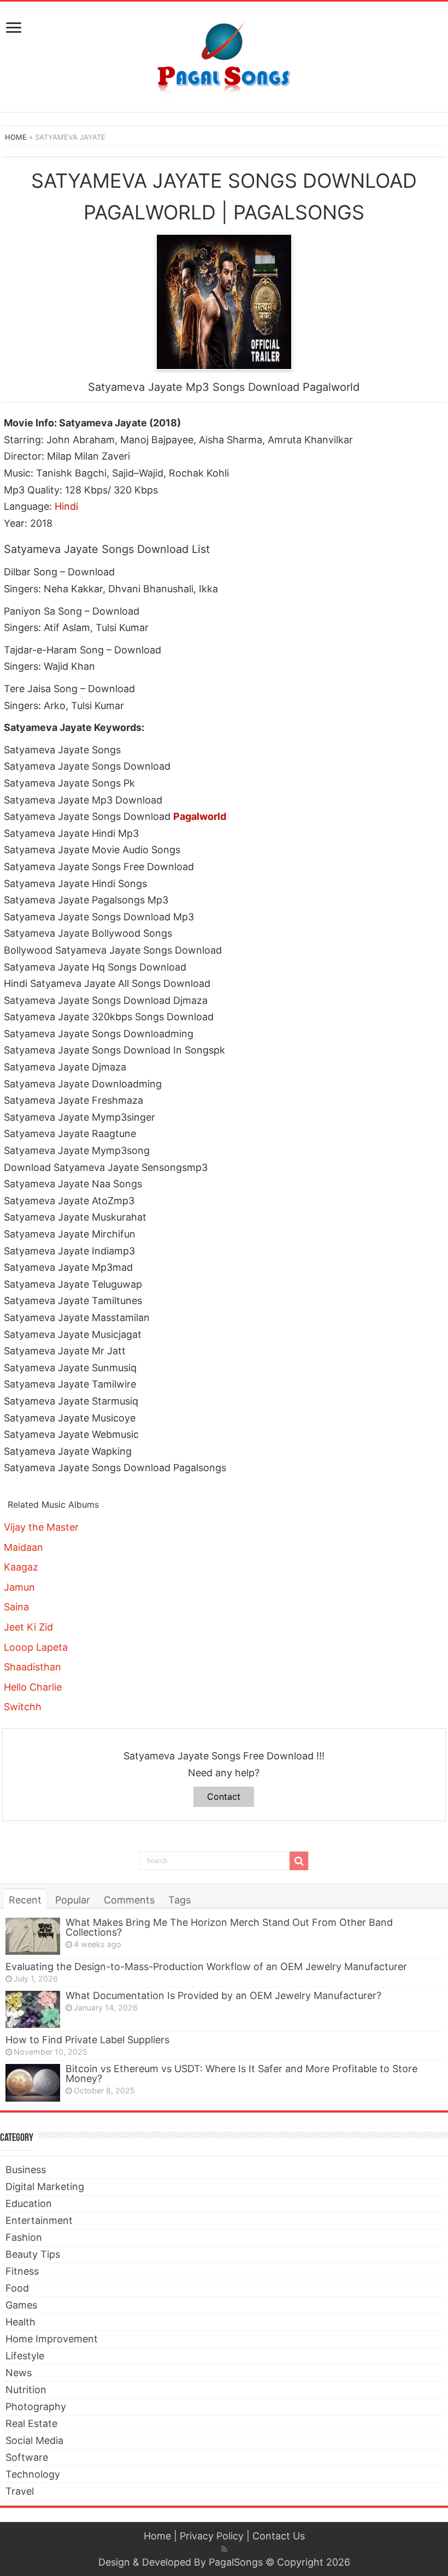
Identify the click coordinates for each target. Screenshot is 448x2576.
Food (17, 2288)
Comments (129, 1900)
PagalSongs (236, 2562)
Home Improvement (52, 2339)
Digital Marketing (45, 2187)
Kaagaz (21, 1567)
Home (16, 137)
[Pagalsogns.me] (224, 55)
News (19, 2373)
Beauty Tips (33, 2254)
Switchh (23, 1707)
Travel (20, 2491)
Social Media (34, 2440)
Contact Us (279, 2536)
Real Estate (31, 2423)
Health (20, 2322)
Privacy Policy (212, 2536)
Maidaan (23, 1547)
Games (21, 2305)
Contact (224, 1796)
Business (26, 2170)
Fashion (24, 2237)
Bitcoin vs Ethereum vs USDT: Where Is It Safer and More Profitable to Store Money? (241, 2074)
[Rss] (224, 2549)
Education (29, 2203)
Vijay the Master (41, 1527)
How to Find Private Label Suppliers (87, 2040)
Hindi (66, 506)
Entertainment (39, 2220)
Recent (25, 1900)
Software (27, 2457)
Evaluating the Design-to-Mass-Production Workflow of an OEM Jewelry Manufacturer (206, 1967)
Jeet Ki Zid (28, 1627)
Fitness (22, 2271)
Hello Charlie (33, 1687)
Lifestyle (25, 2356)
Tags (179, 1900)
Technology (33, 2474)
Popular (73, 1900)
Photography (36, 2407)
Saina (16, 1607)
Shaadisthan (33, 1667)
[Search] (299, 1861)
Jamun (19, 1587)
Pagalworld (200, 816)
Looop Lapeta (36, 1647)
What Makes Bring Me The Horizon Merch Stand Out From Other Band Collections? (229, 1927)
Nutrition (26, 2390)
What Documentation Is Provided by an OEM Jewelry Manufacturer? (223, 1995)
